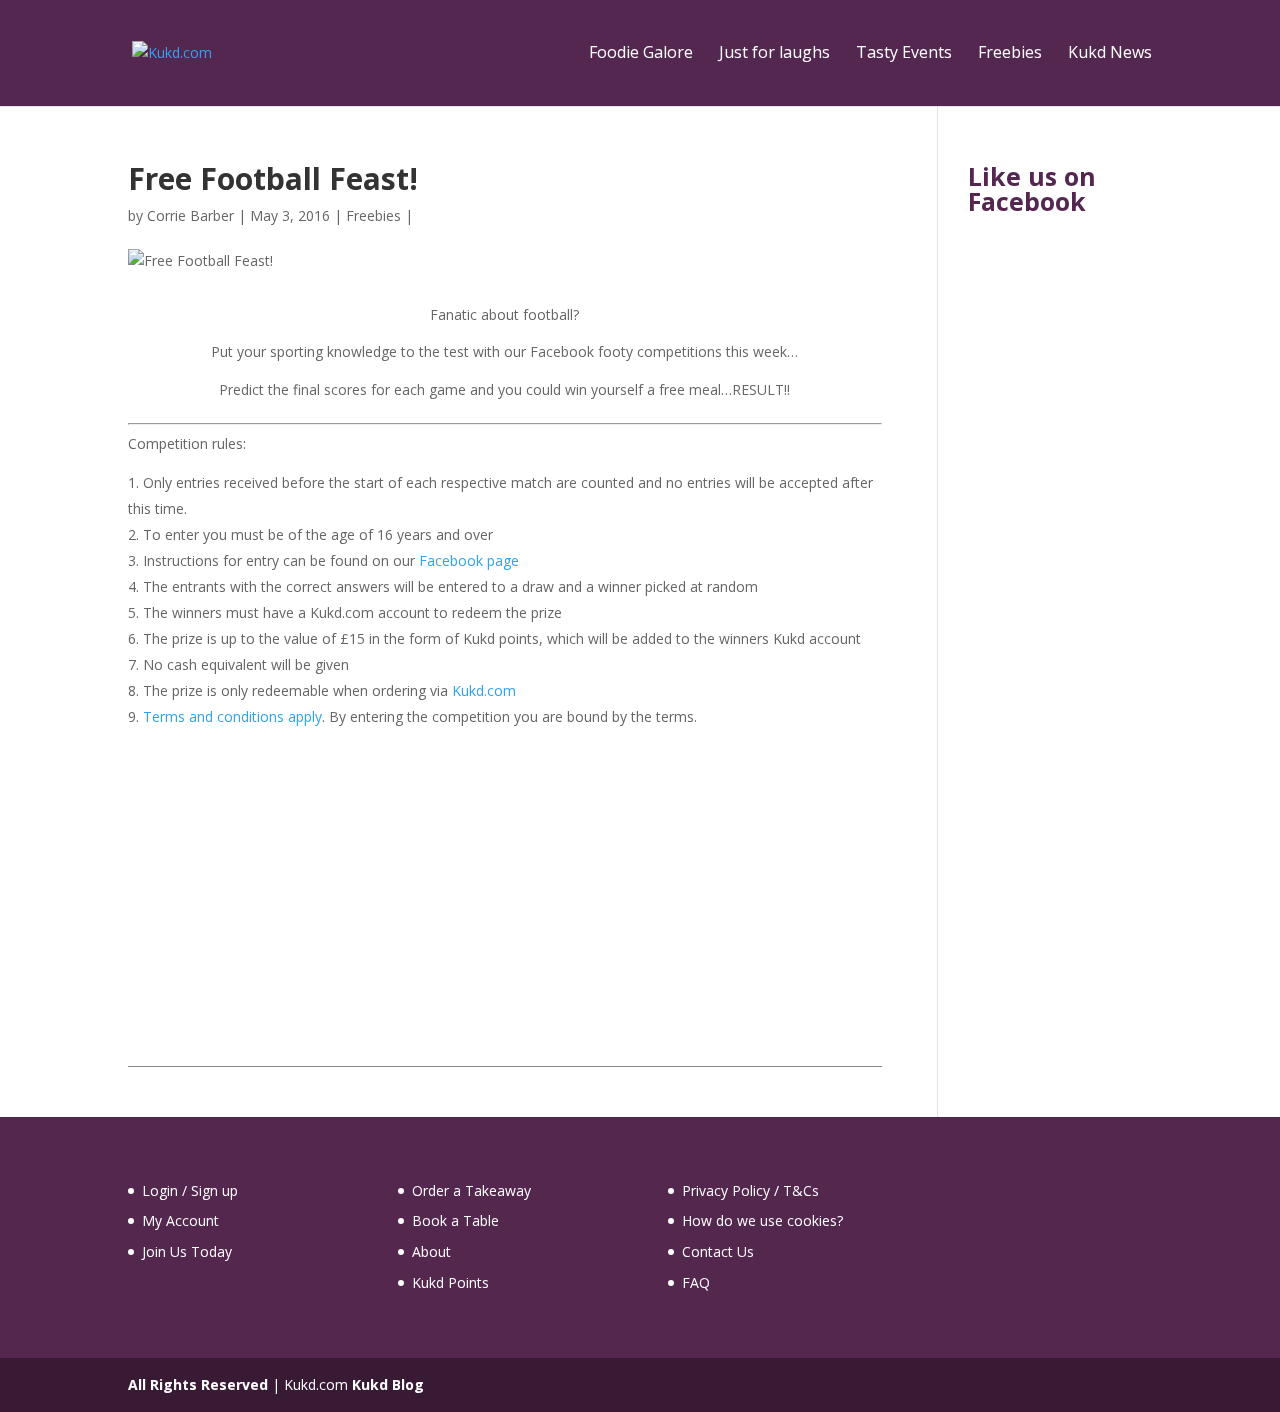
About (431, 1251)
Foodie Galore (641, 54)
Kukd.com (484, 690)
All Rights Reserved (198, 1384)
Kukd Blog (388, 1384)
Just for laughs (774, 54)
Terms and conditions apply (232, 716)
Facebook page (469, 560)
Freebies (1010, 54)
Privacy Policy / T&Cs (750, 1190)
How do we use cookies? (762, 1220)
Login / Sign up (190, 1190)
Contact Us (718, 1251)
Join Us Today (187, 1251)
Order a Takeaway (471, 1190)
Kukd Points (450, 1282)
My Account (180, 1220)
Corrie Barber (190, 215)
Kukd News (1110, 54)
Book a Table (455, 1220)
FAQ (696, 1282)
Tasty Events (904, 54)
